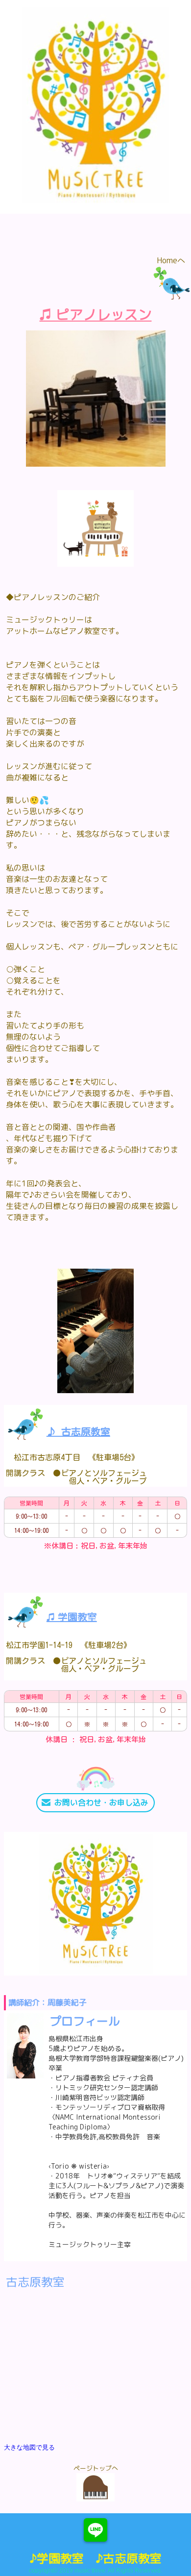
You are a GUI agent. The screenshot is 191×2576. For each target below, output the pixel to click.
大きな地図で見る (29, 2447)
